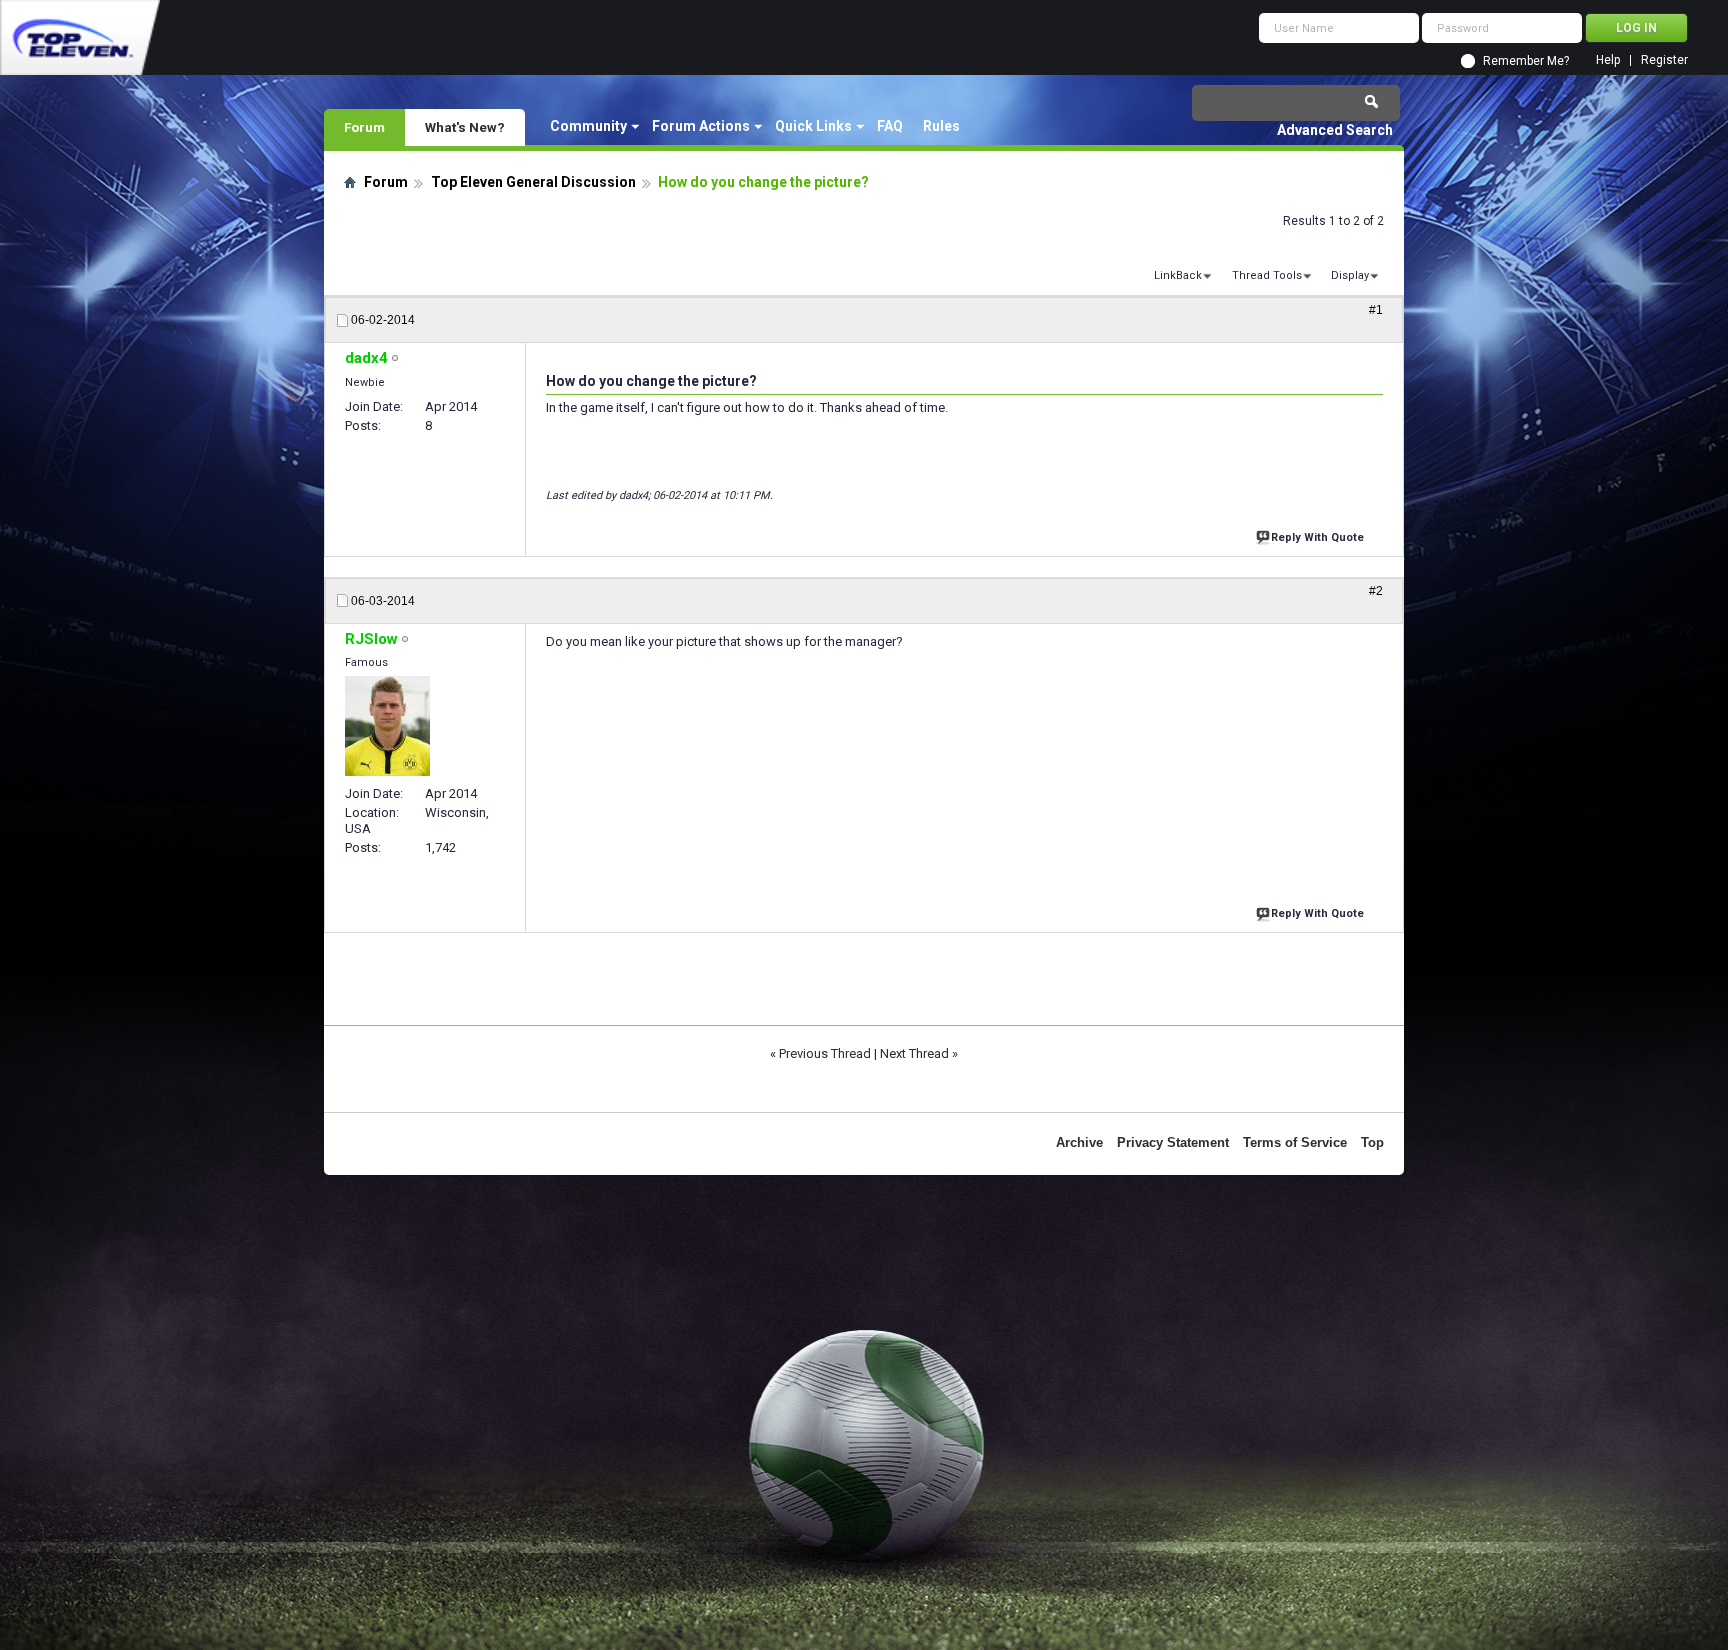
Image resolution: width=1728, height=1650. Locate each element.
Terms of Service (1295, 1142)
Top (1372, 1142)
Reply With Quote (1317, 537)
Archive (1079, 1142)
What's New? (465, 127)
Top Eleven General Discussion (533, 182)
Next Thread (914, 1053)
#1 (1376, 310)
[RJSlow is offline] (387, 726)
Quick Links (813, 126)
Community (588, 126)
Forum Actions (701, 126)
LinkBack (1178, 275)
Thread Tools (1267, 275)
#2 (1376, 591)
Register (1664, 60)
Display (1350, 275)
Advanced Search (1335, 130)
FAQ (890, 126)
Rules (941, 126)
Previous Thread (825, 1053)
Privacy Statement (1173, 1142)
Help (1608, 60)
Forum (364, 127)
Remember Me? (1526, 61)
